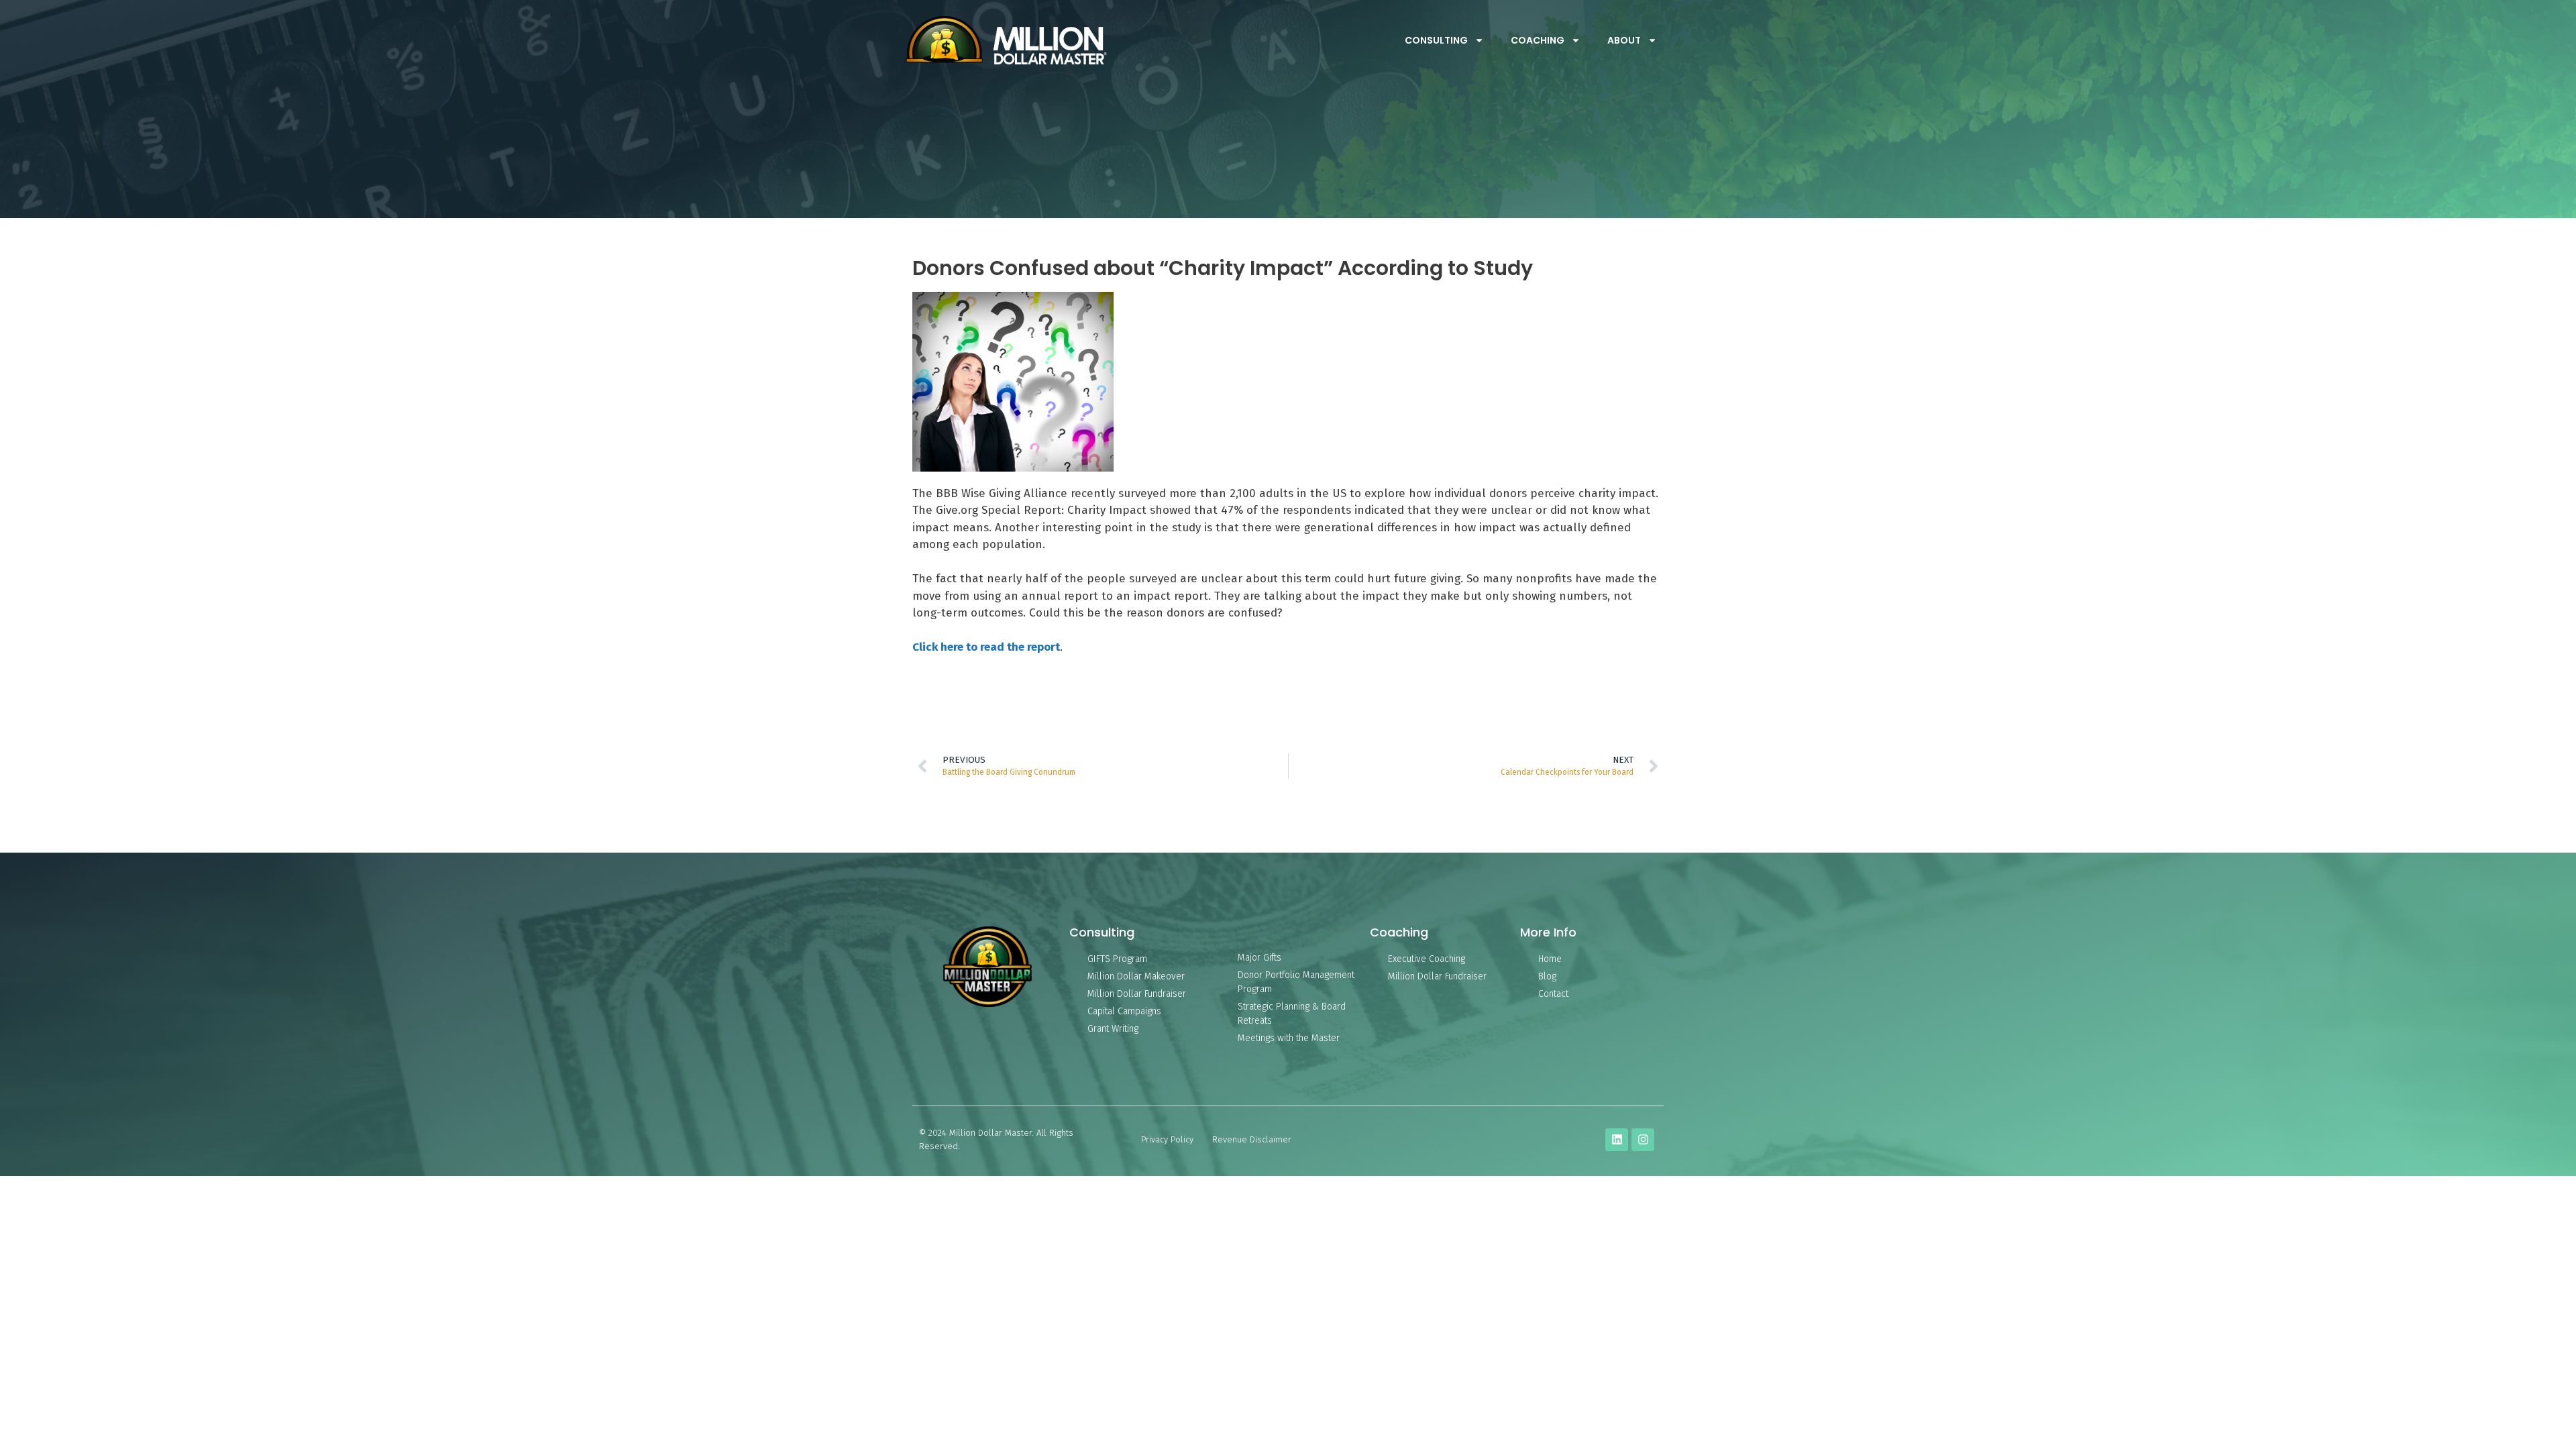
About (1624, 40)
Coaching (1538, 40)
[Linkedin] (1617, 1140)
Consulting (1436, 40)
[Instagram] (1643, 1140)
